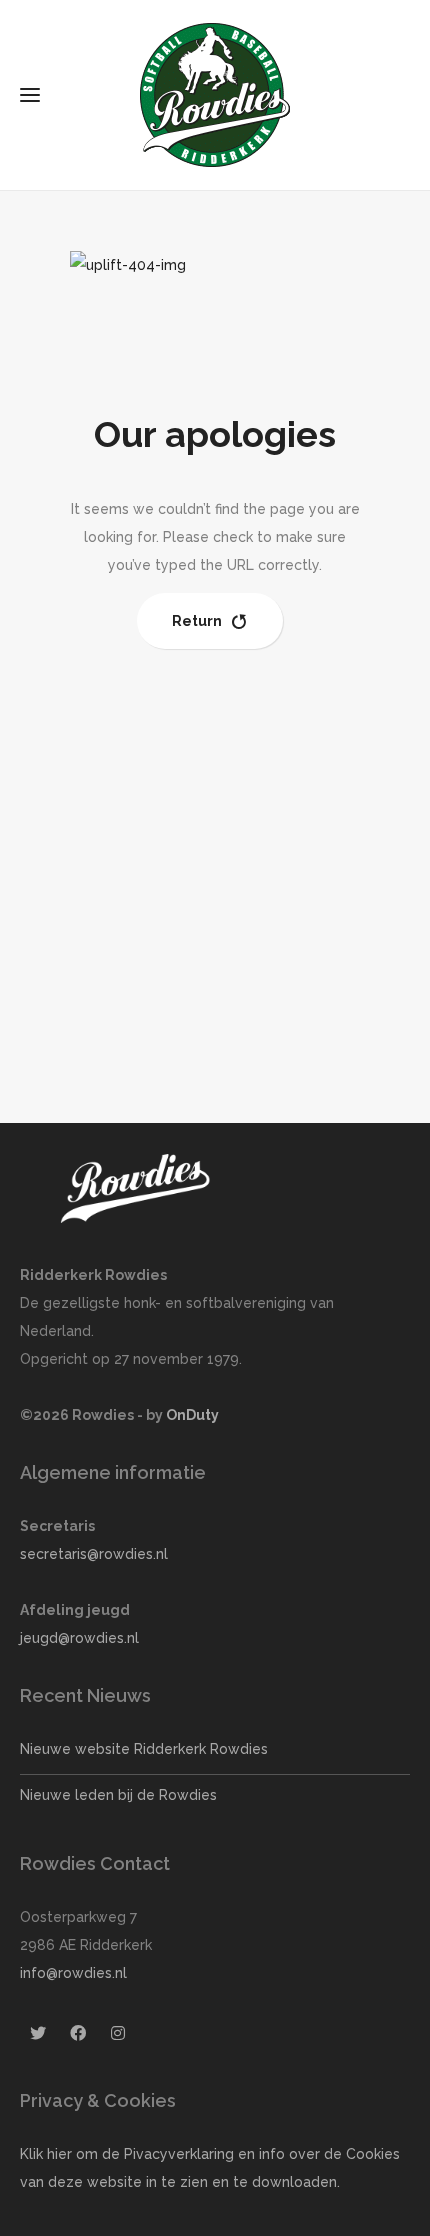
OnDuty (192, 1415)
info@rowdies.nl (73, 1973)
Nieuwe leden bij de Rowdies (118, 1795)
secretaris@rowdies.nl (94, 1554)
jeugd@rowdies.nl (79, 1638)
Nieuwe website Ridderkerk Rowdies (144, 1749)
